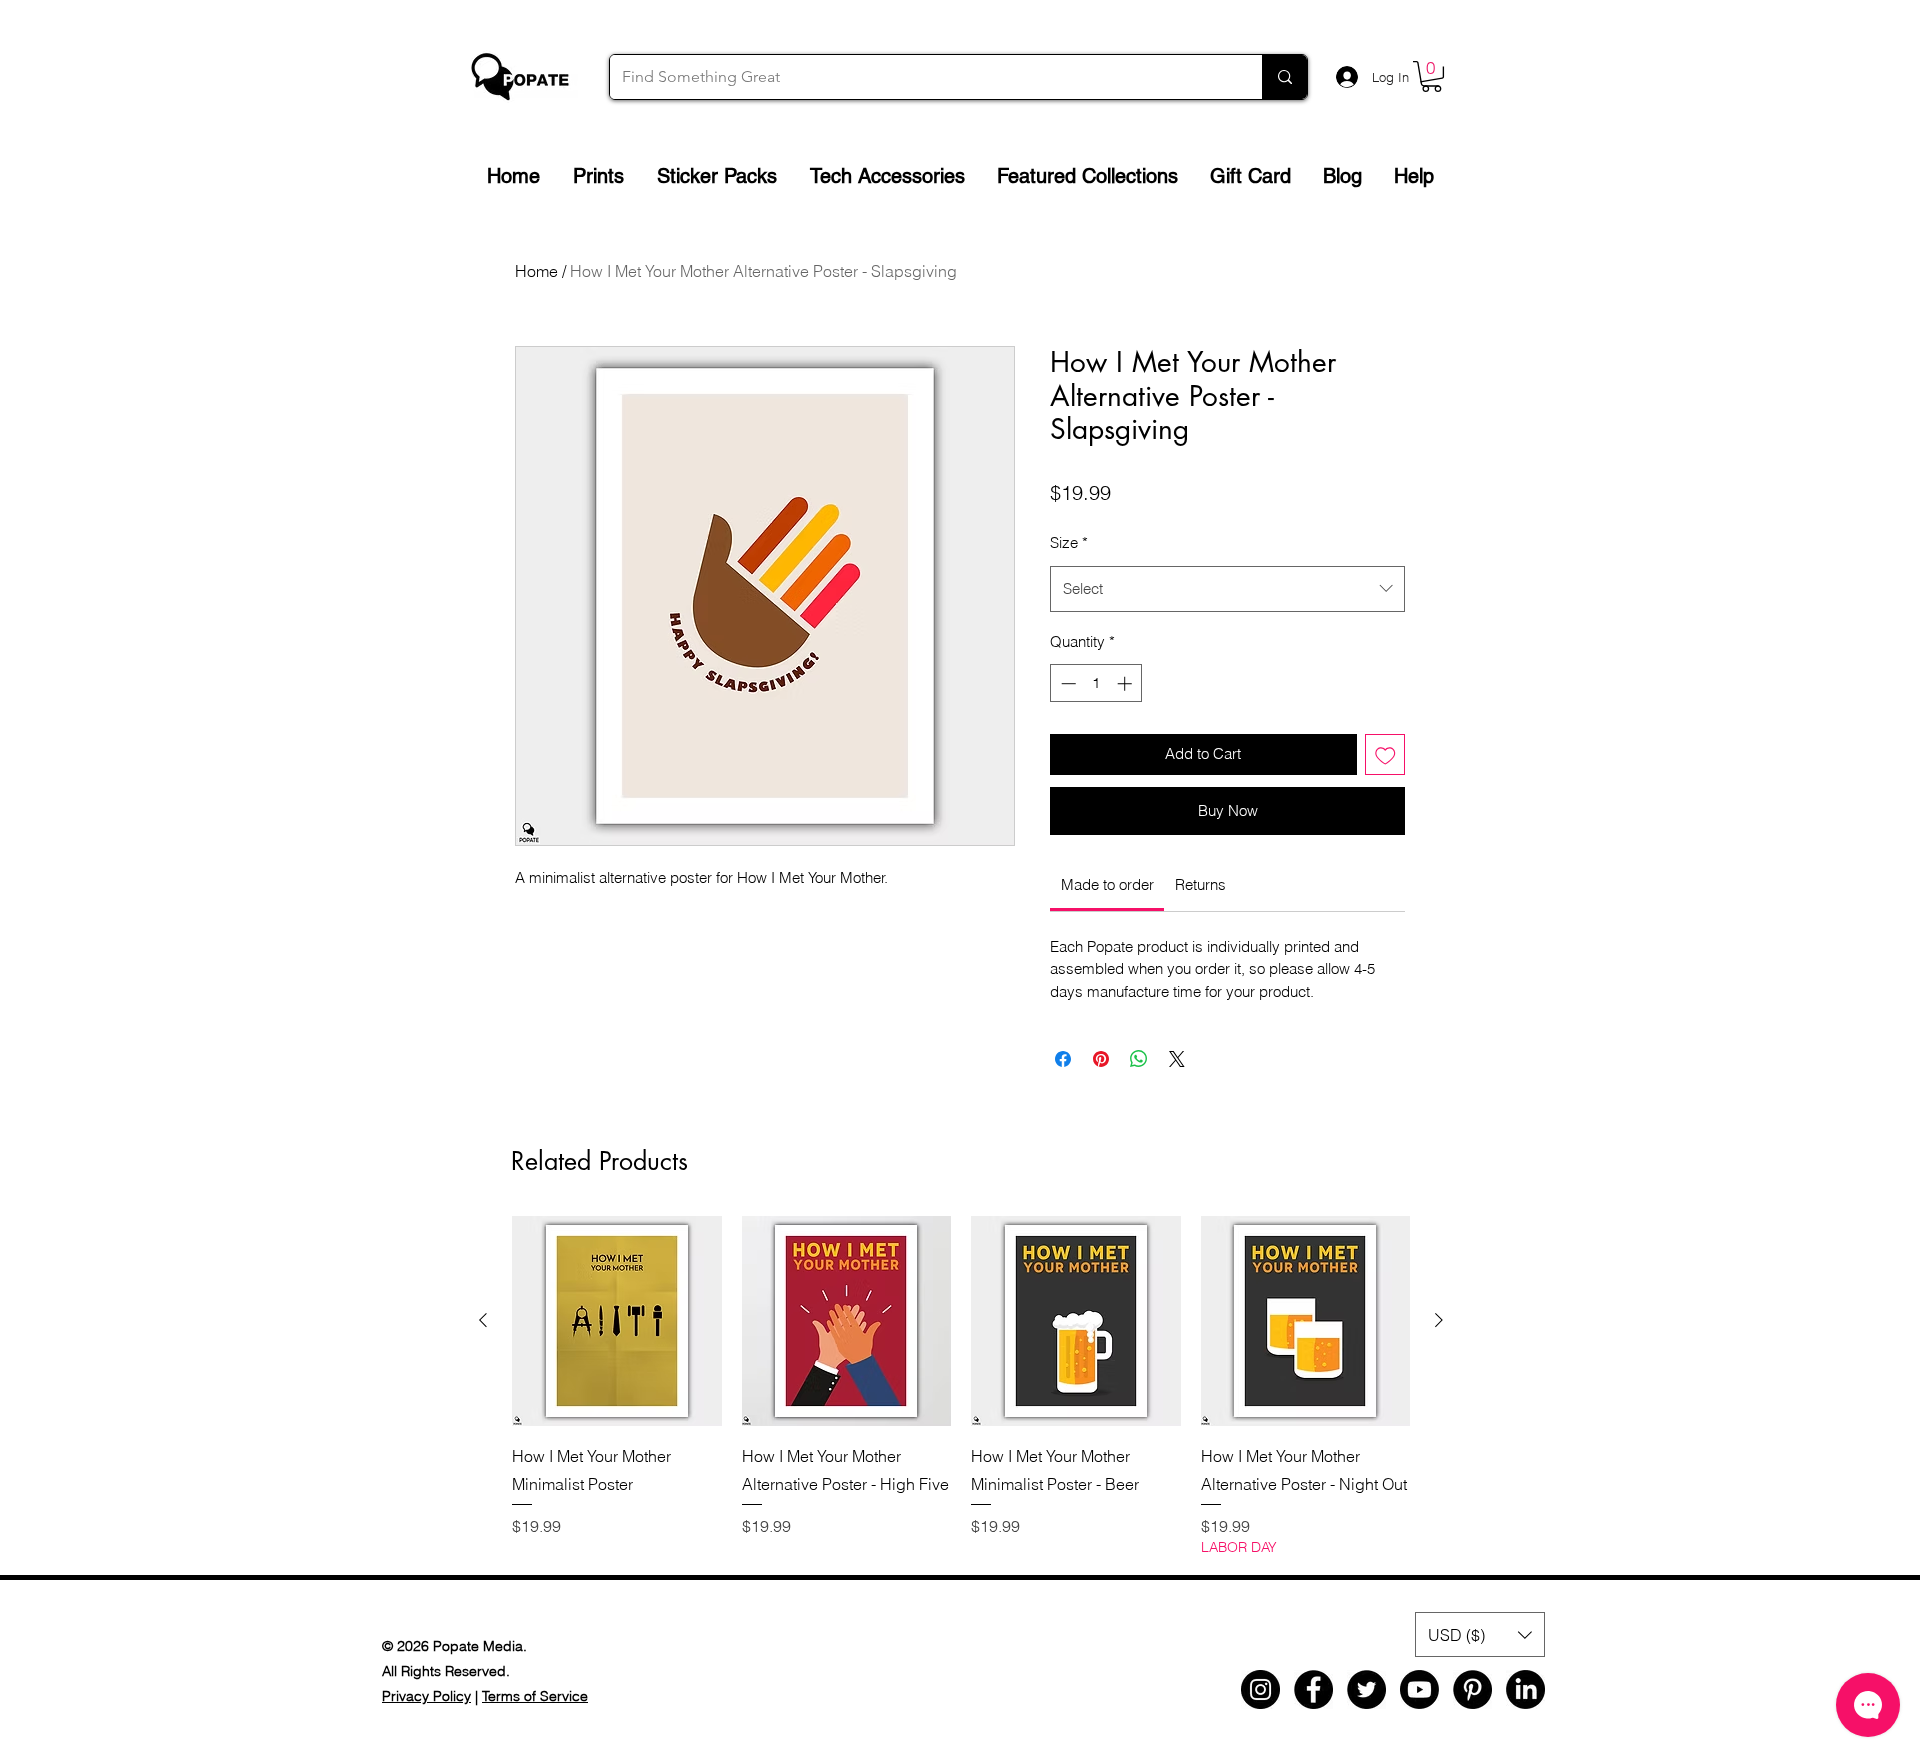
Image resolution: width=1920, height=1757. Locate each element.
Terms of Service (535, 1696)
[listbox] (1480, 1634)
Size (1069, 542)
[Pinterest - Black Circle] (1472, 1689)
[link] (1107, 884)
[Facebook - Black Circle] (1313, 1689)
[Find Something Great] (1284, 77)
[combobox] (1227, 589)
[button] (1431, 76)
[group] (961, 1386)
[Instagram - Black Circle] (1260, 1689)
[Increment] (1126, 683)
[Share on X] (1177, 1059)
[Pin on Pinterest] (1101, 1059)
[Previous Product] (483, 1320)
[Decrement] (1066, 683)
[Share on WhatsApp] (1139, 1059)
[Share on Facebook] (1063, 1059)
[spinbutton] (1096, 683)
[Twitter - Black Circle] (1366, 1689)
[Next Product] (1439, 1320)
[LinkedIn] (1525, 1689)
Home (536, 271)
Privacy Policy (426, 1696)
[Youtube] (1419, 1689)
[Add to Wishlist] (1385, 754)
